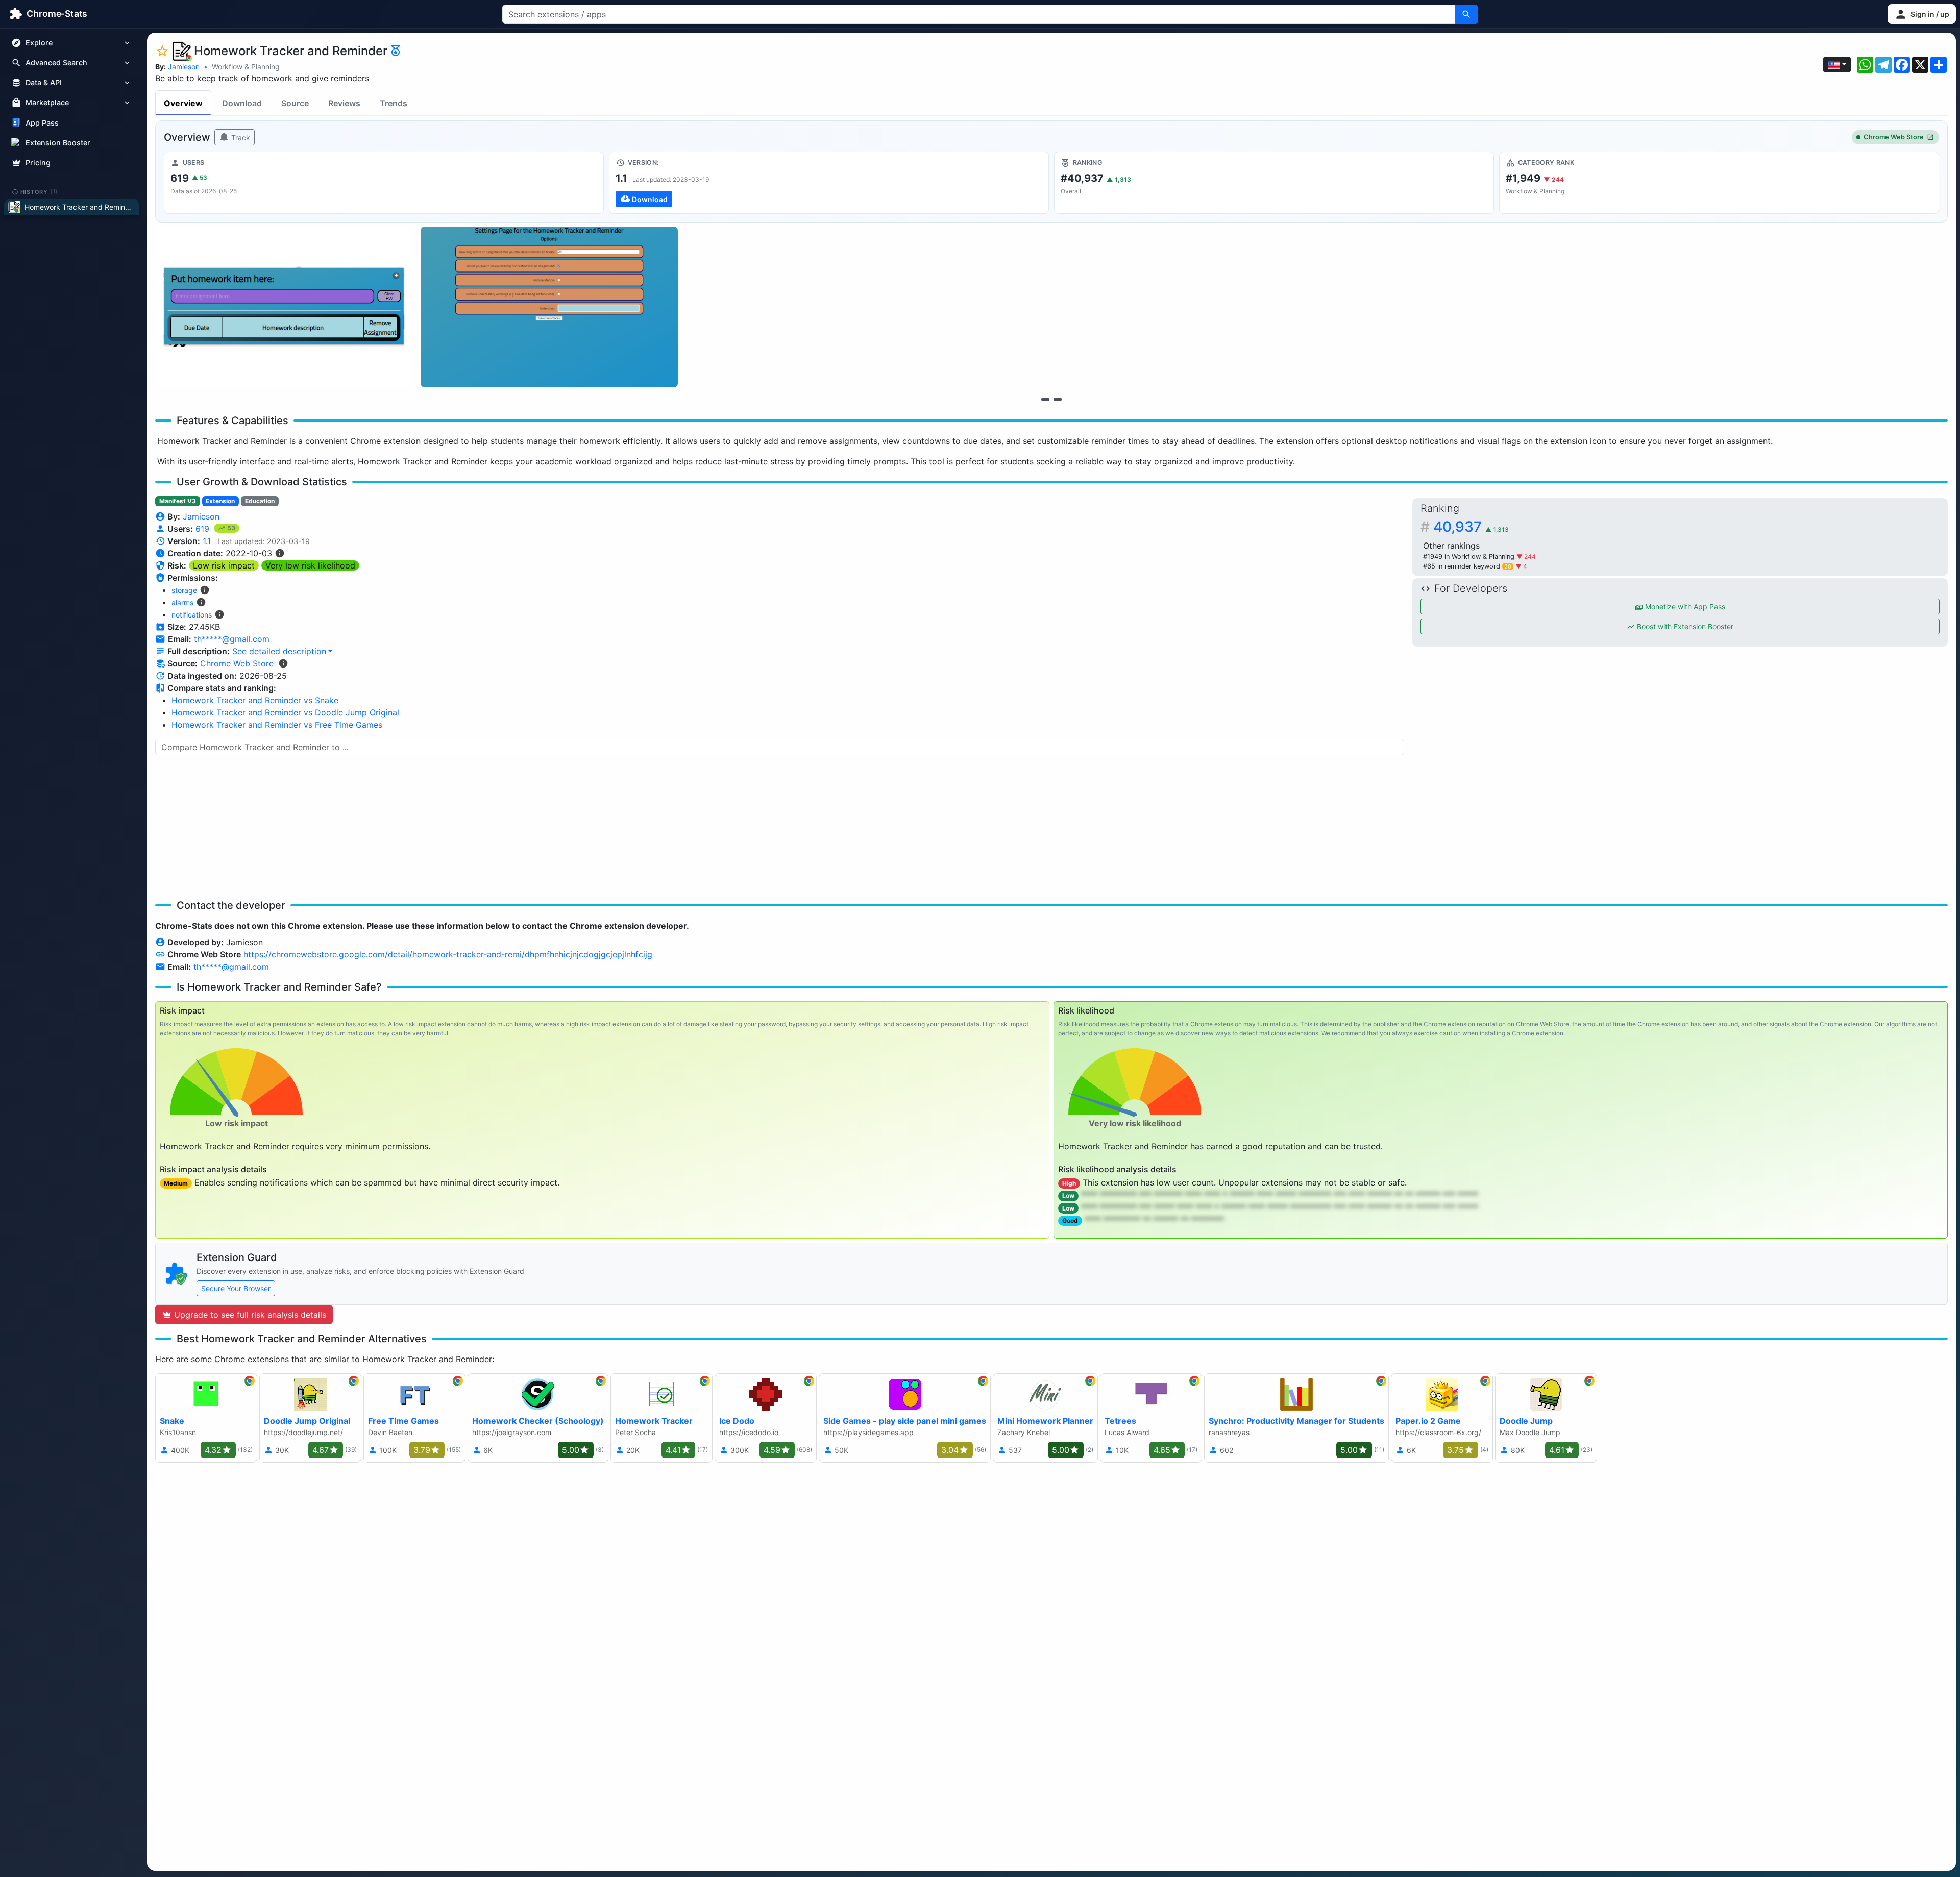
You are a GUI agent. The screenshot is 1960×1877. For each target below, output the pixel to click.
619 (204, 529)
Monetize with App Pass (1684, 607)
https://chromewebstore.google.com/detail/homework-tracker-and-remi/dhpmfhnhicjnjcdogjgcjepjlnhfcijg (448, 954)
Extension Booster (58, 143)
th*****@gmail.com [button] (232, 639)
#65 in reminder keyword (1467, 566)
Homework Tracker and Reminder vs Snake (255, 700)
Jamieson (184, 67)
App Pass (42, 123)
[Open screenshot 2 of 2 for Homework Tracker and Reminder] (549, 307)
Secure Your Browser (236, 1288)
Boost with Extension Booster (1684, 626)
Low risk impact (224, 565)
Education (260, 501)
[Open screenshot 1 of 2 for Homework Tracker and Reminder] (284, 307)
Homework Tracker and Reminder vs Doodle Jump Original (285, 712)
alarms (182, 602)
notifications (192, 615)
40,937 (1471, 527)
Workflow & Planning (246, 67)
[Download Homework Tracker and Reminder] (829, 183)
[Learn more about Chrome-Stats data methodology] (283, 663)
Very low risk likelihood (310, 565)
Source (295, 103)
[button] (1922, 14)
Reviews (344, 103)
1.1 (207, 541)
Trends (394, 103)
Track (240, 138)
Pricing (38, 163)
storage (184, 590)
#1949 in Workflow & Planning (1470, 557)
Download (242, 103)
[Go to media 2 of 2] (1058, 399)
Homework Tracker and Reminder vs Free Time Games (277, 725)
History (39, 191)
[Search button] (1466, 14)
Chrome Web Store (1894, 137)
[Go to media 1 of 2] (1045, 399)
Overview (183, 103)
